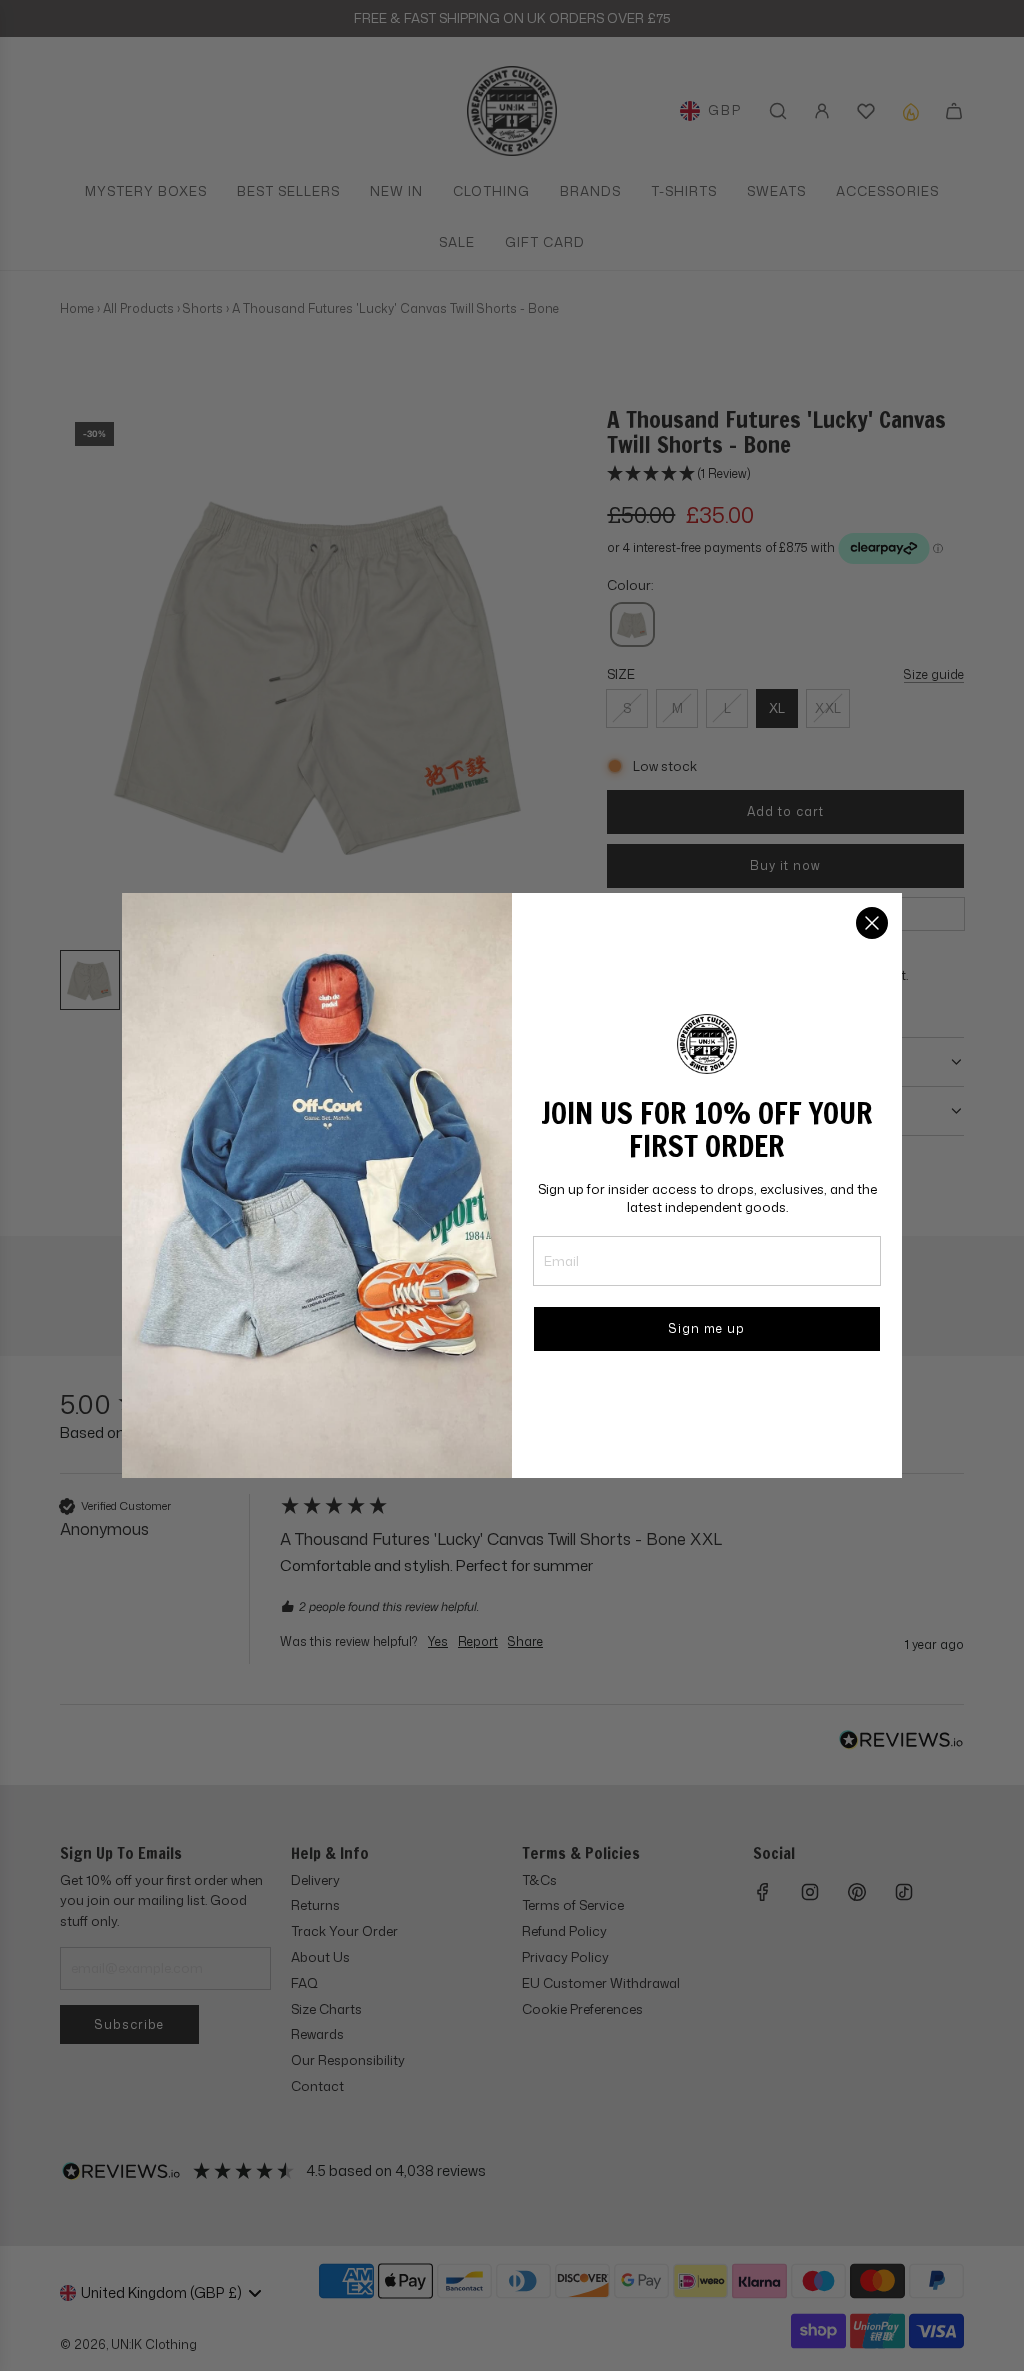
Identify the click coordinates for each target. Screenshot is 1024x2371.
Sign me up (707, 1328)
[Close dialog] (872, 923)
